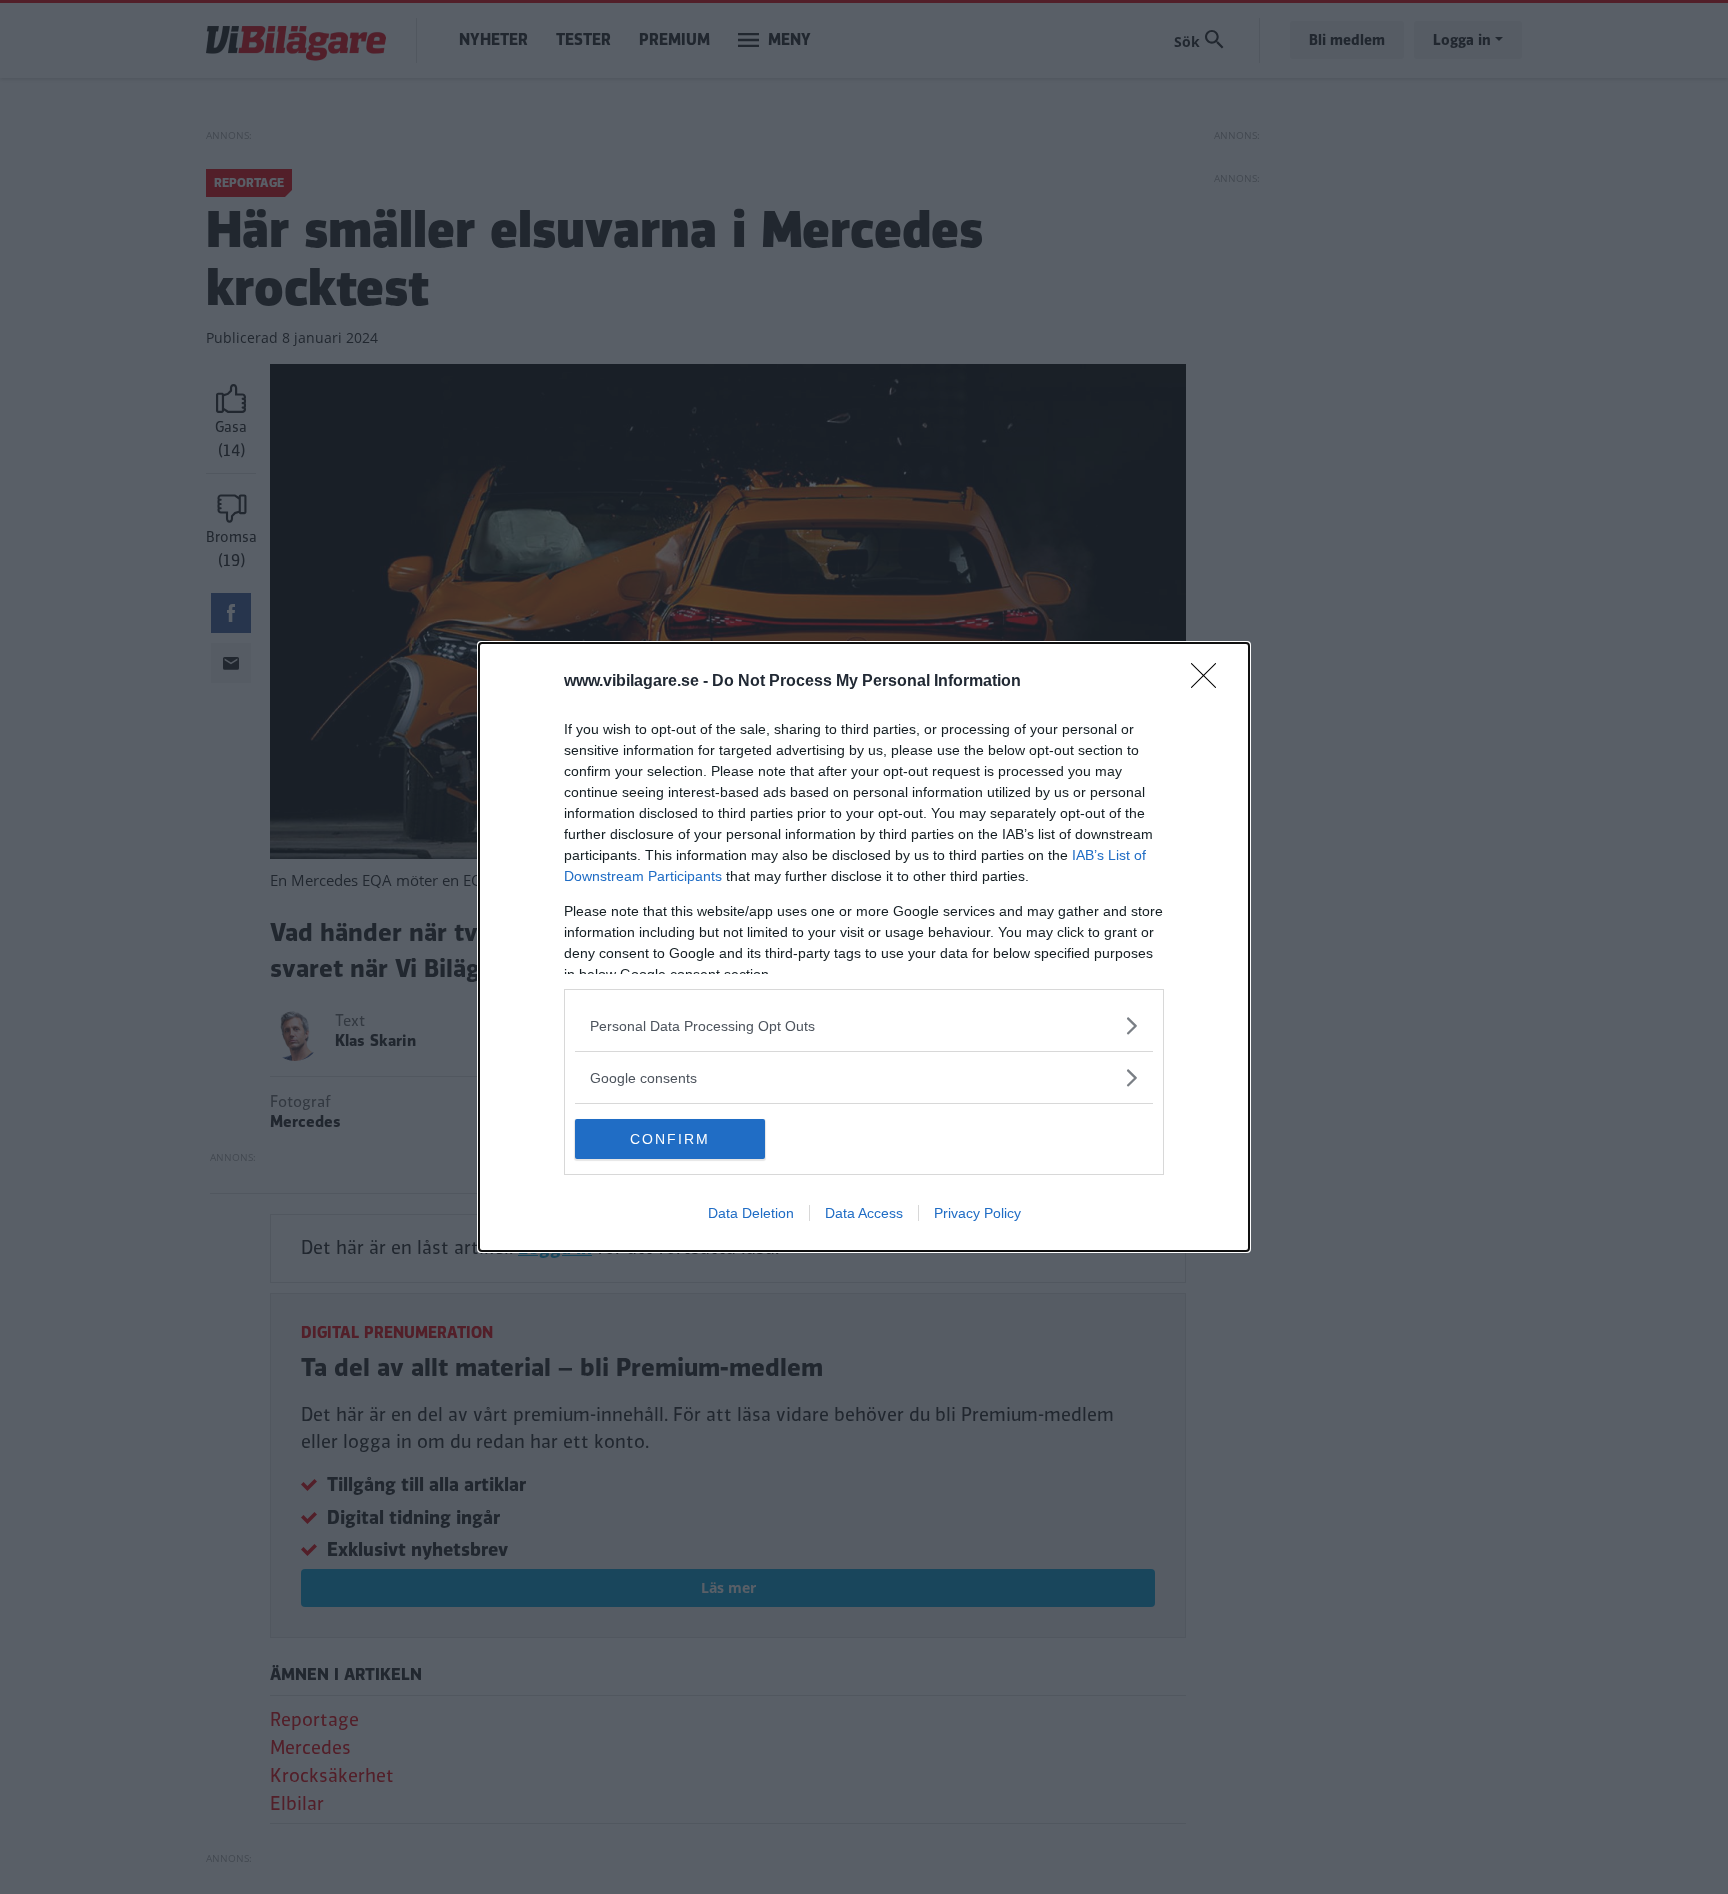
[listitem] (864, 1025)
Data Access (864, 1213)
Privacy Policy (977, 1213)
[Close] (1210, 682)
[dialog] (864, 947)
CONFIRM (670, 1139)
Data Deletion (751, 1213)
